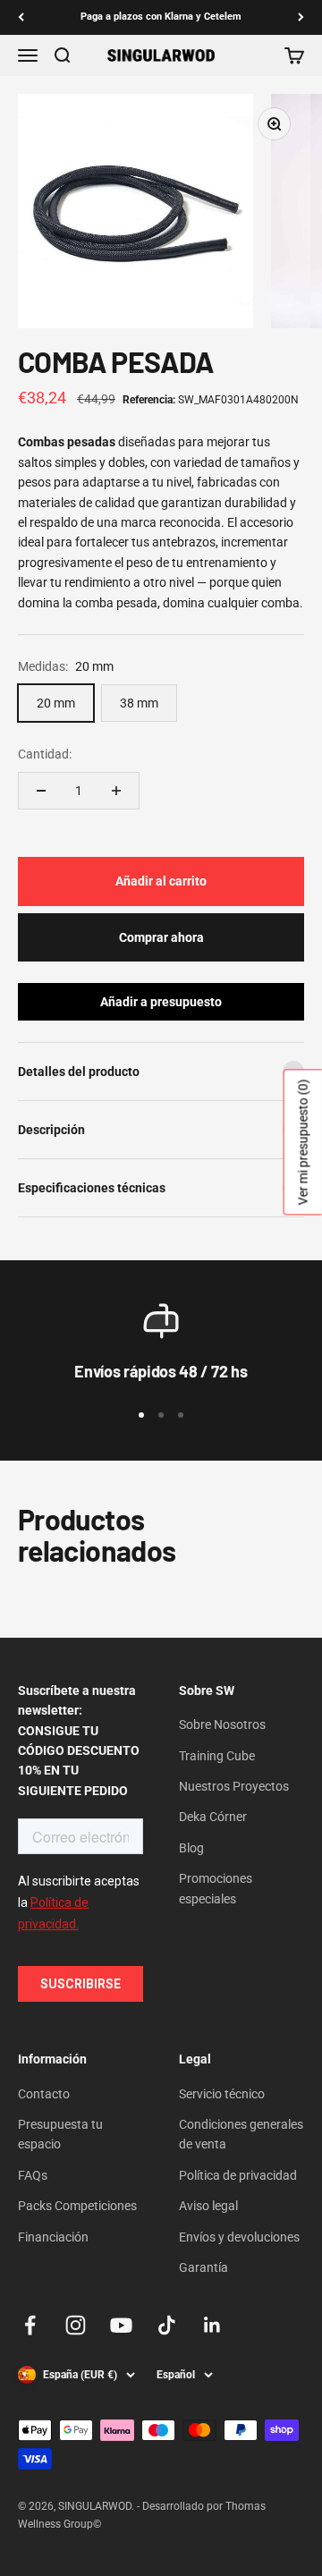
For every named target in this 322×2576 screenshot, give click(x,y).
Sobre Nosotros (222, 1724)
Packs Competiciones (77, 2206)
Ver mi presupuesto (303, 1142)
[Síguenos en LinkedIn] (212, 2325)
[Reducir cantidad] (41, 791)
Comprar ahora (161, 937)
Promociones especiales (216, 1888)
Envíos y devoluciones (239, 2237)
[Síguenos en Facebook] (30, 2325)
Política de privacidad (238, 2175)
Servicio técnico (222, 2094)
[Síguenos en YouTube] (121, 2325)
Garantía (203, 2267)
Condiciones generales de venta (241, 2134)
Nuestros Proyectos (234, 1786)
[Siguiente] (301, 17)
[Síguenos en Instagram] (76, 2325)
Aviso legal (208, 2206)
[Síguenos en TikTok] (167, 2325)
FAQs (33, 2175)
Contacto (44, 2094)
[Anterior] (21, 17)
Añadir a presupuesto (161, 1002)
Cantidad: (45, 754)
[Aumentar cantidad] (116, 791)
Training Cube (217, 1756)
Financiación (53, 2237)
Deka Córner (213, 1817)
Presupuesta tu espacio (60, 2134)
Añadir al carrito (161, 881)
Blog (191, 1848)
